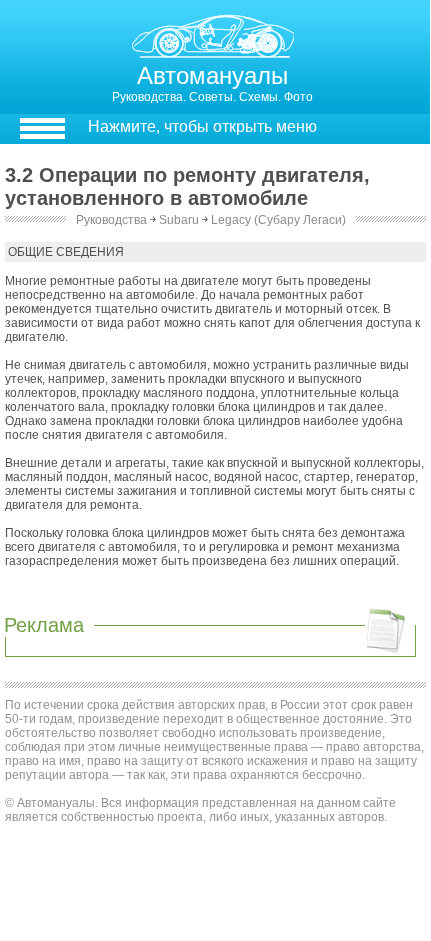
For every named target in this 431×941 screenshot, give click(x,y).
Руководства (111, 220)
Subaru (179, 220)
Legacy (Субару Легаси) (278, 220)
